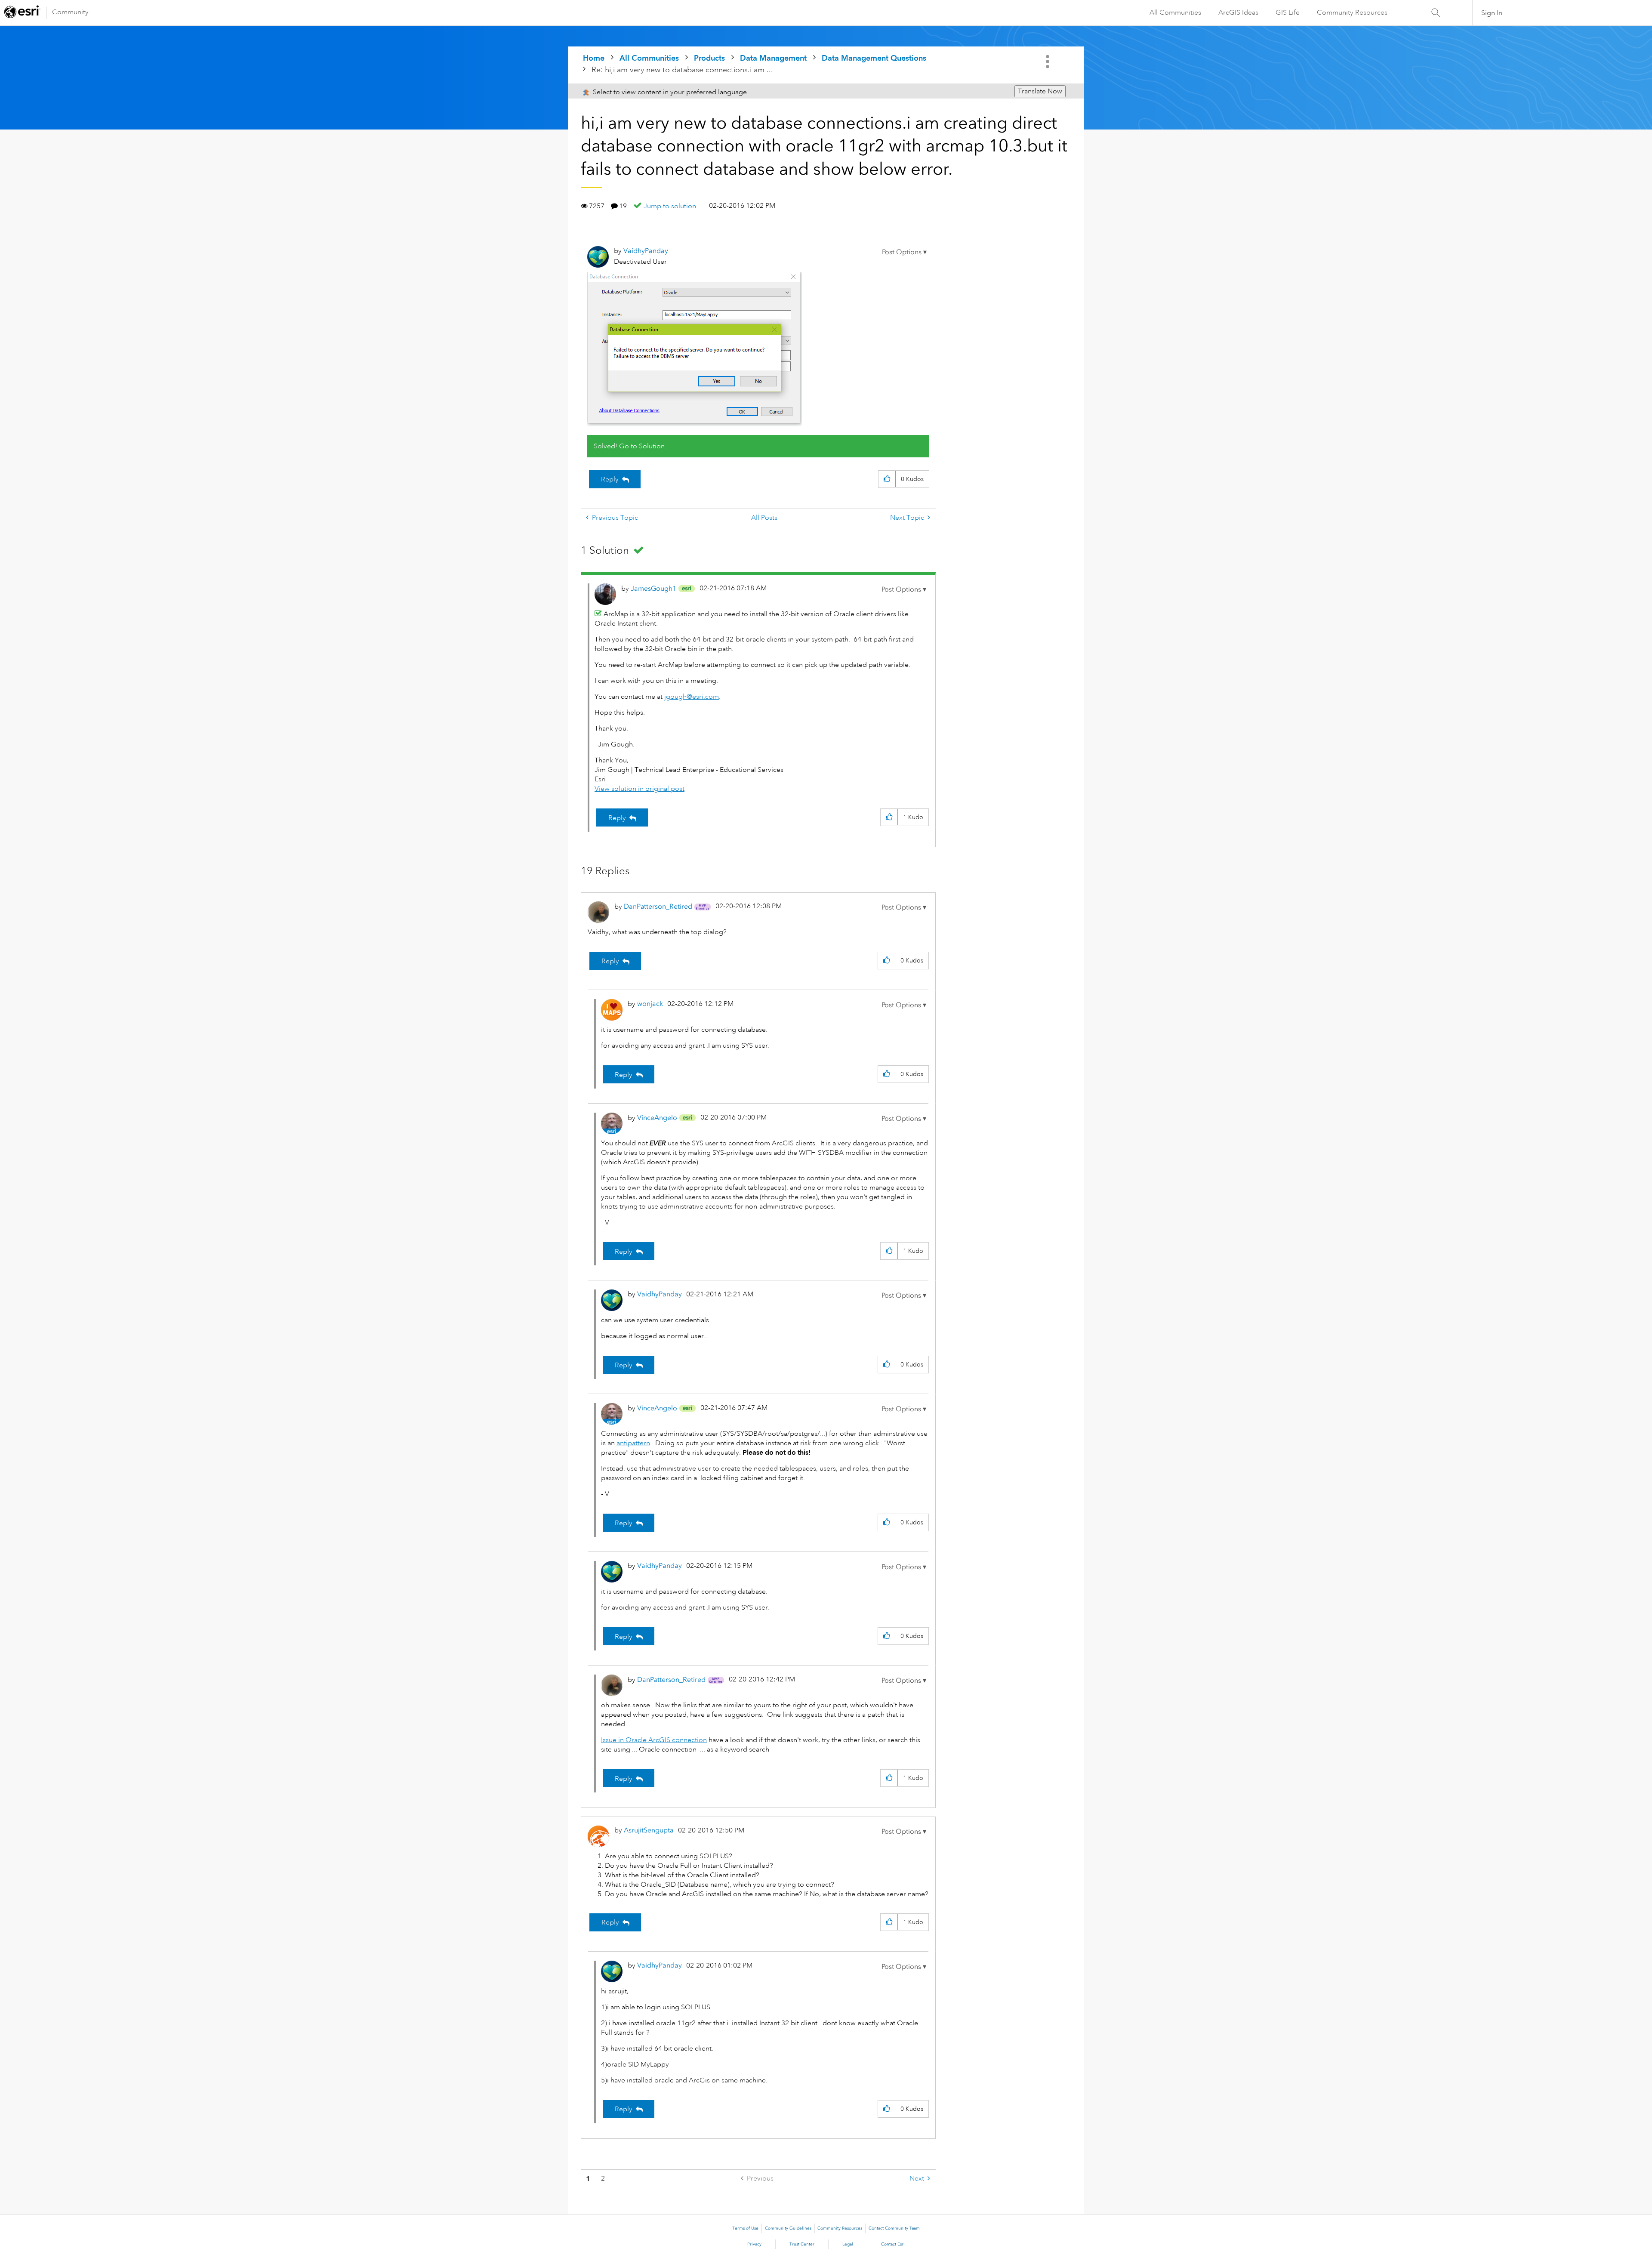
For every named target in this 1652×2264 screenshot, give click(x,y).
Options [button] (1048, 62)
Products (709, 58)
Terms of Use (745, 2228)
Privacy (754, 2244)
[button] (904, 252)
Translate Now (1040, 91)
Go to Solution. (643, 446)
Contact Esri (893, 2244)
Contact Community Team (894, 2228)
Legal (848, 2244)
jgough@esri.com (692, 697)
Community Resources (1352, 12)
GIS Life (1288, 12)
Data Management (773, 58)
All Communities (1175, 12)
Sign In (1492, 13)
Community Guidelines (788, 2228)
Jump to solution (670, 206)
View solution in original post (640, 789)
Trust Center (802, 2244)
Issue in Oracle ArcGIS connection (654, 1740)
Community (70, 12)
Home (594, 58)
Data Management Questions (874, 58)
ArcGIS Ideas (1238, 12)
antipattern (633, 1443)
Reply (610, 479)
